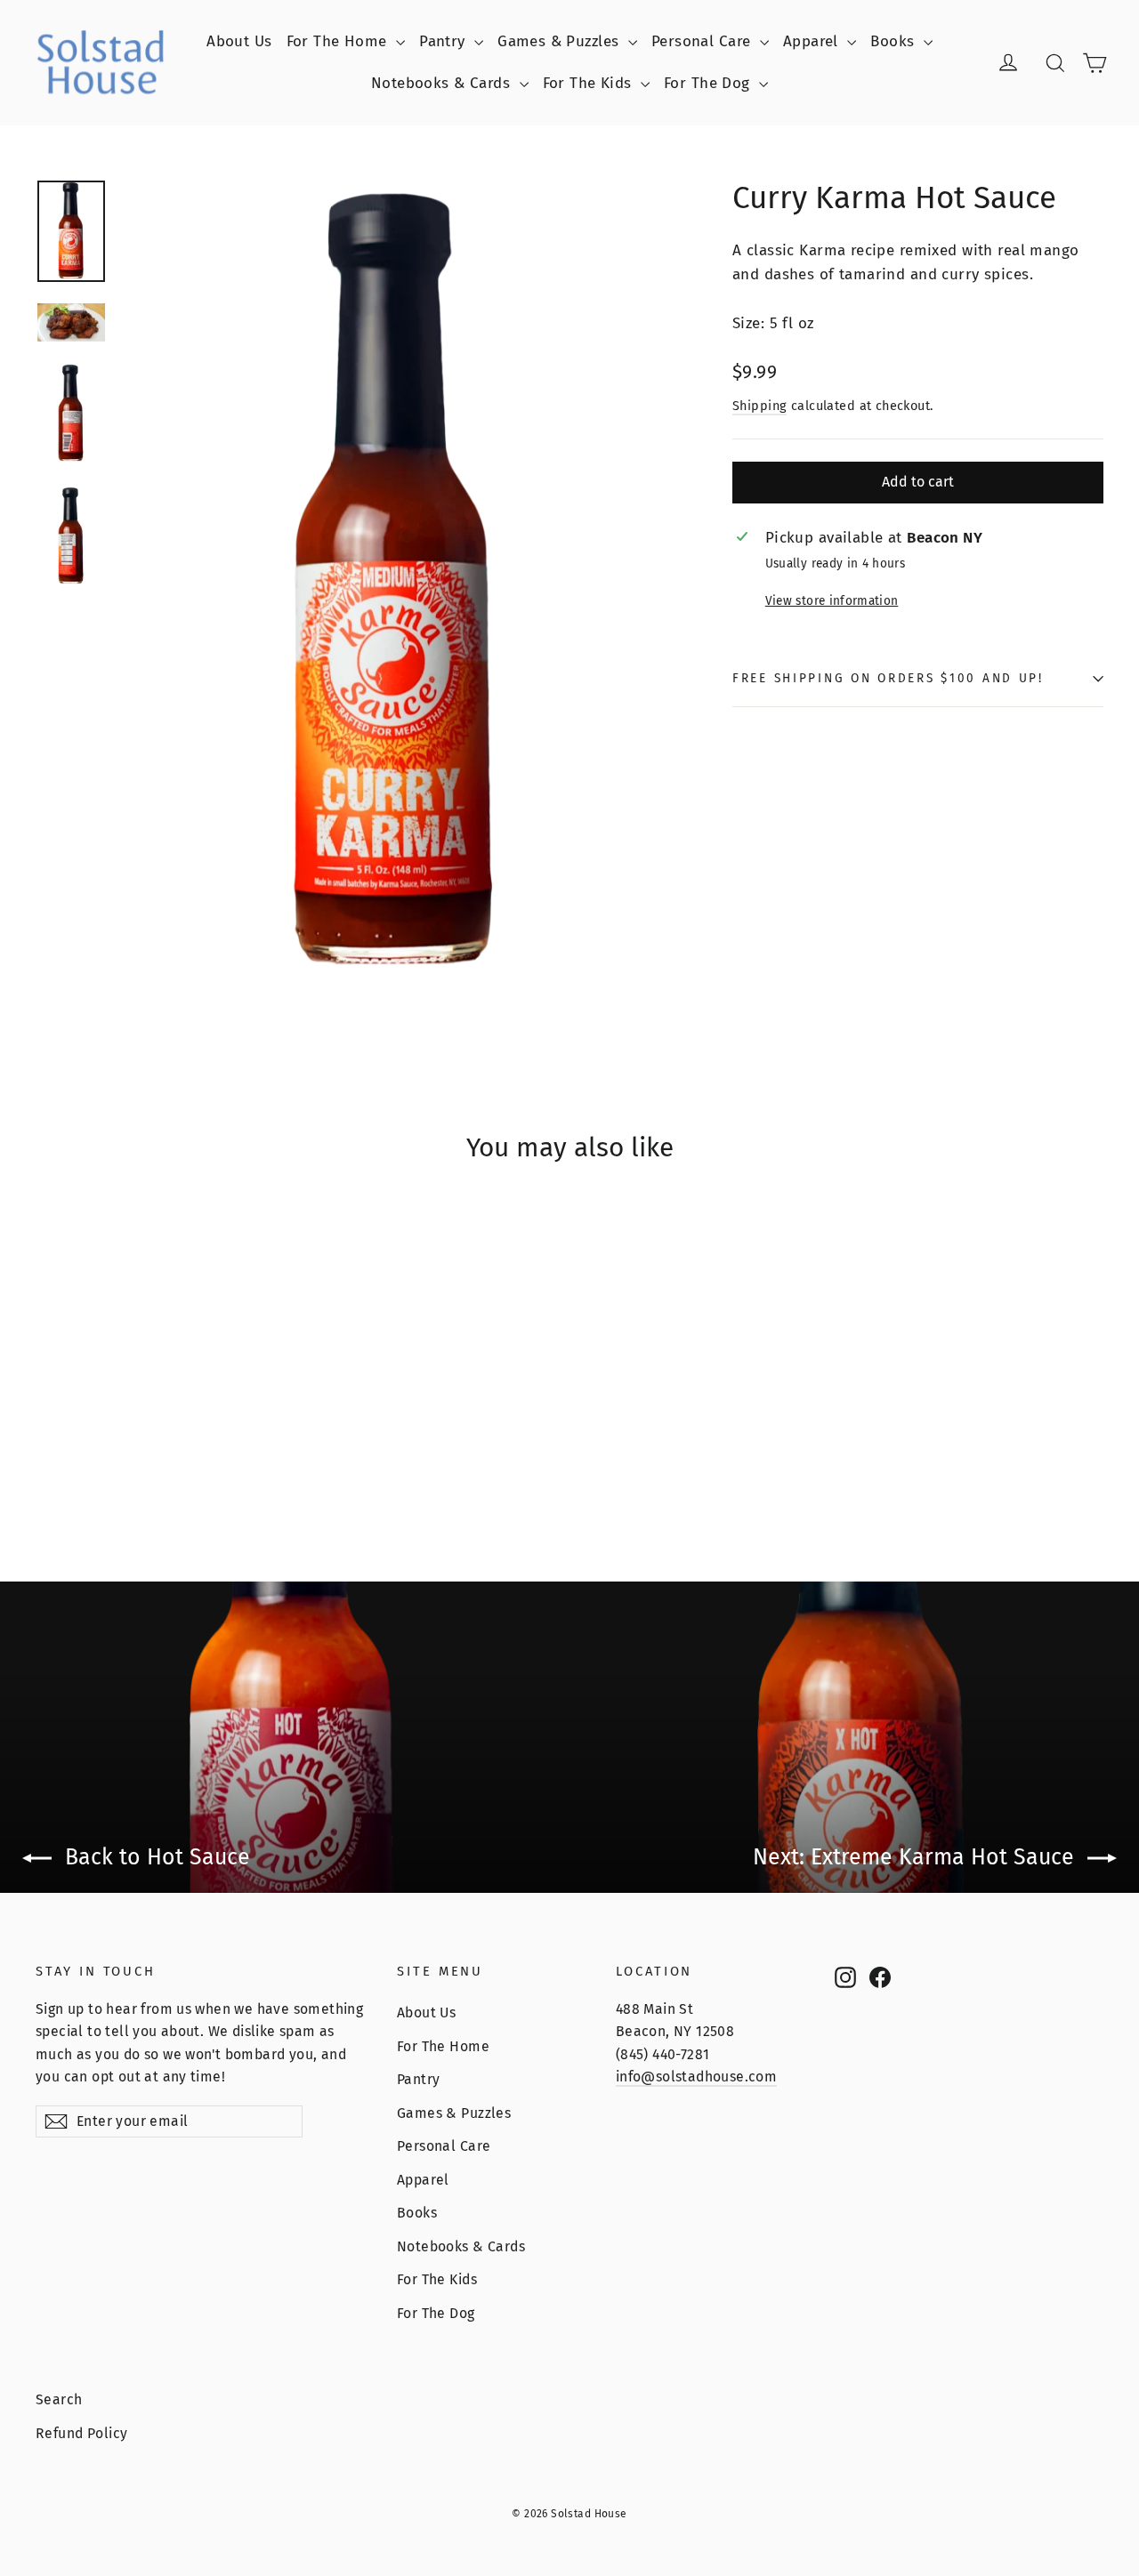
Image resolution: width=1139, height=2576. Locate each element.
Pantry (444, 41)
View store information (832, 601)
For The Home (339, 41)
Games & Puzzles (561, 41)
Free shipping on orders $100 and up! (888, 678)
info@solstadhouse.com (696, 2077)
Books (895, 41)
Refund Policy (82, 2433)
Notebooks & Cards (443, 83)
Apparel (813, 41)
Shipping (759, 406)
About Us (239, 41)
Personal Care (703, 41)
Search (59, 2399)
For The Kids (590, 83)
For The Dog (709, 83)
